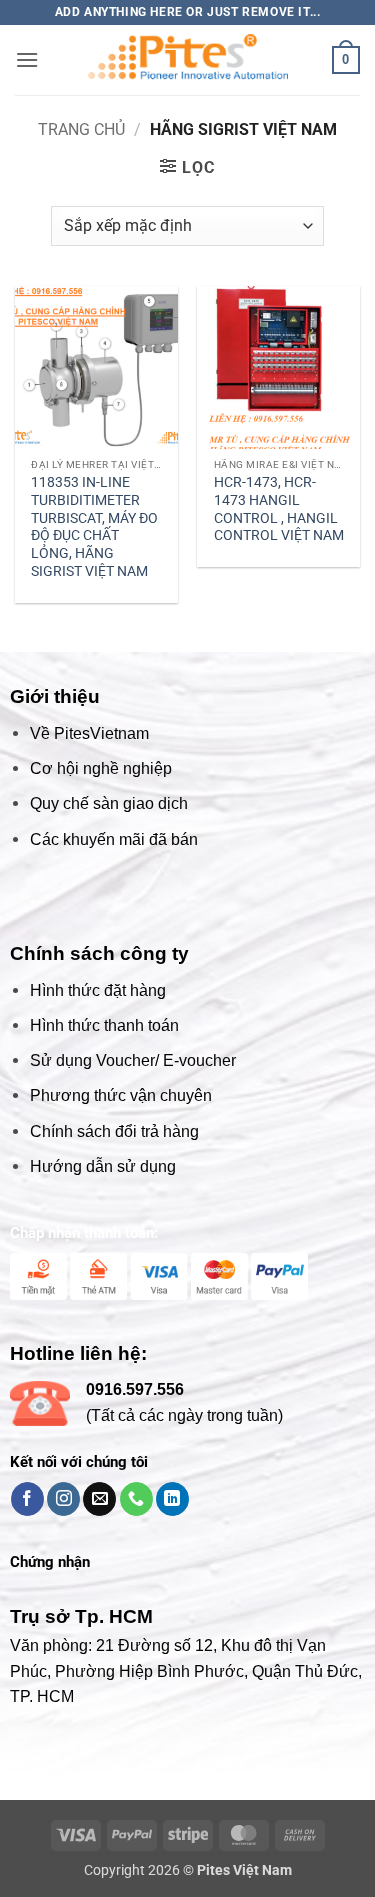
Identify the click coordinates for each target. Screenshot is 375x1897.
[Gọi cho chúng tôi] (136, 1499)
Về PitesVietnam (89, 733)
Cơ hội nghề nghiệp (101, 768)
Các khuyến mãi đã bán (114, 839)
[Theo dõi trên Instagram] (63, 1499)
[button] (27, 59)
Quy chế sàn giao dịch (109, 803)
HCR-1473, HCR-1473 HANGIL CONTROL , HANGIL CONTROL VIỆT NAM (279, 508)
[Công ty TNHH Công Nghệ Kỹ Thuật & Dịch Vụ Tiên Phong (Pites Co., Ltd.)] (188, 60)
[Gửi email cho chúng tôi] (99, 1499)
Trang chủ (81, 129)
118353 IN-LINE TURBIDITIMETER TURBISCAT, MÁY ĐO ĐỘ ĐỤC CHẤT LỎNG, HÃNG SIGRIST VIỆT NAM (94, 526)
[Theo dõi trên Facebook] (27, 1499)
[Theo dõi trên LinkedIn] (172, 1499)
